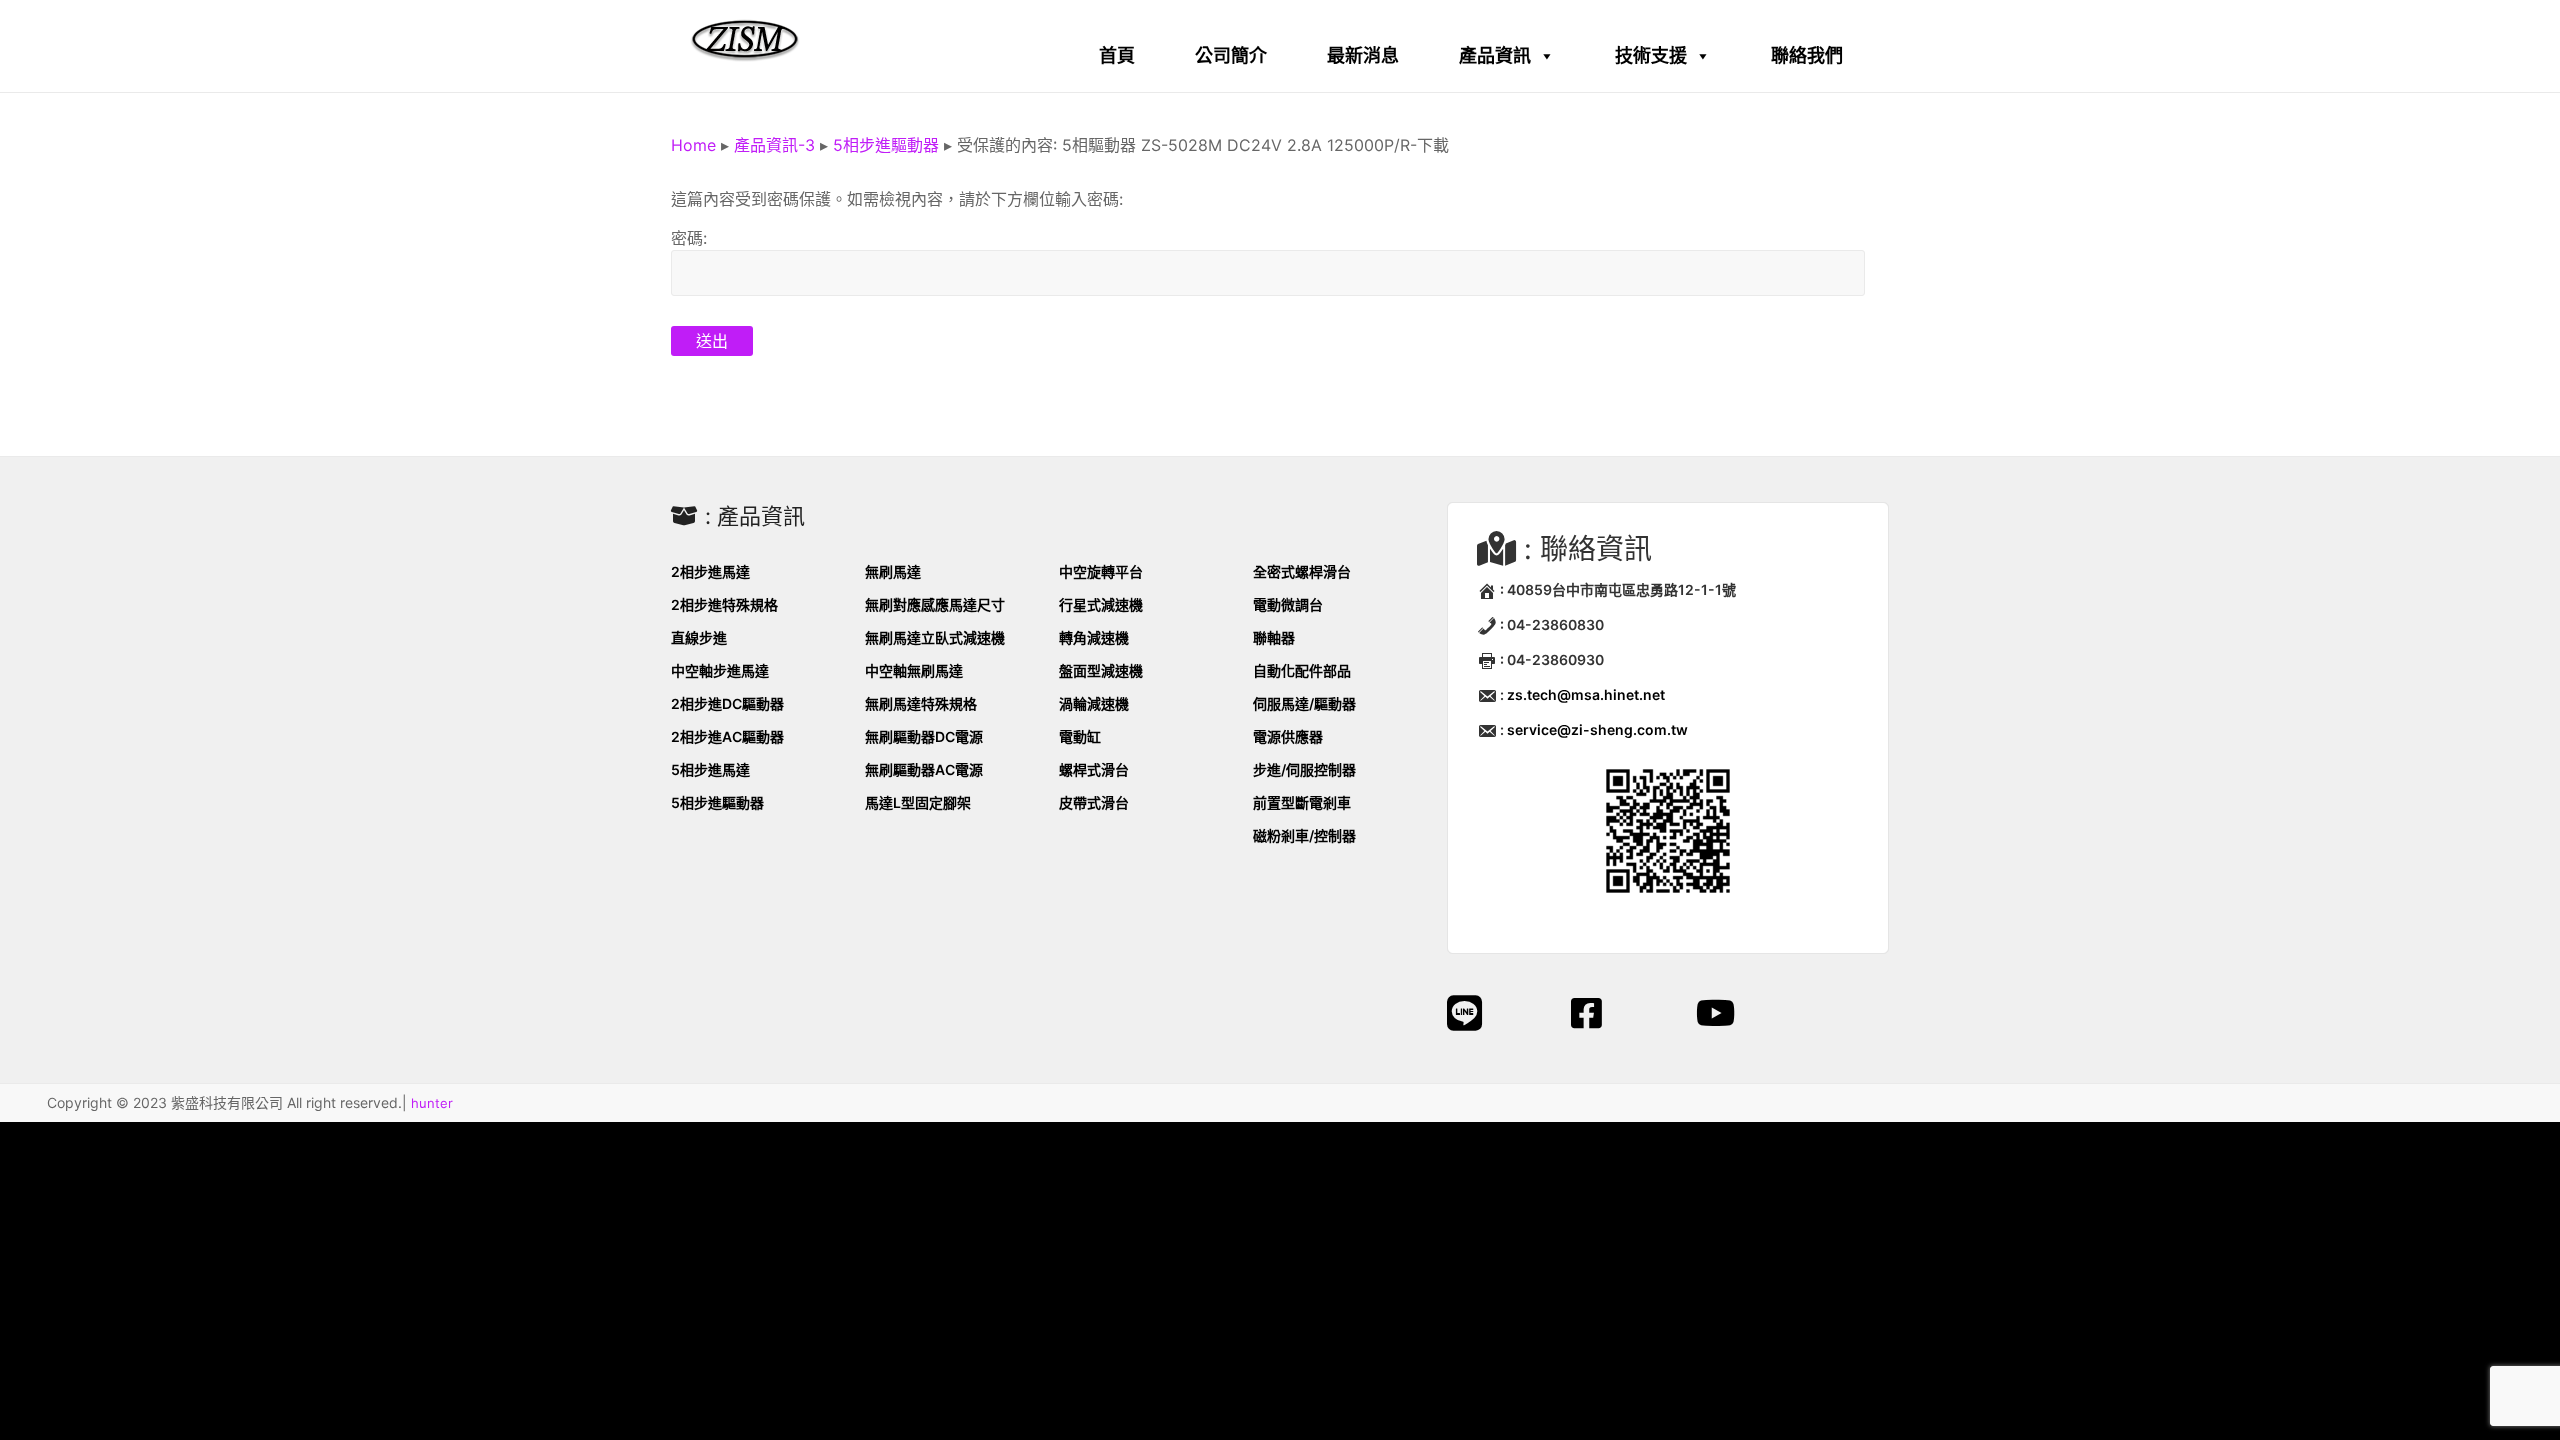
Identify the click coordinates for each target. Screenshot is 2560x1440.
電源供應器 (1288, 736)
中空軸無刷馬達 (914, 670)
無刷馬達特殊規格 (921, 703)
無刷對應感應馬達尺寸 (935, 604)
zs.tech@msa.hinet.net (1586, 694)
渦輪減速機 (1094, 703)
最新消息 (1363, 55)
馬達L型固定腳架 (918, 802)
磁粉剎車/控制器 (1304, 835)
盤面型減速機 (1101, 670)
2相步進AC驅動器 (727, 736)
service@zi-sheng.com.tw (1597, 729)
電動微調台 (1288, 604)
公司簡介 (1231, 55)
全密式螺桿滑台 (1302, 571)
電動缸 (1080, 736)
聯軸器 (1274, 637)
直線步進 (699, 637)
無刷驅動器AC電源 (924, 769)
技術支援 (1651, 55)
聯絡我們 (1807, 55)
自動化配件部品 (1302, 670)
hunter (432, 1103)
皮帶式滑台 (1094, 802)
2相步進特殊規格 (724, 604)
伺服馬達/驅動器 (1304, 703)
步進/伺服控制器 (1304, 769)
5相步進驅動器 (886, 145)
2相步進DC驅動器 (727, 703)
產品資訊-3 (774, 145)
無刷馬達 (893, 571)
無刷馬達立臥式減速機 (935, 637)
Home (693, 145)
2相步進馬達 (710, 571)
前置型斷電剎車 (1302, 802)
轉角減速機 (1094, 637)
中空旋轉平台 (1101, 571)
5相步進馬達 (710, 769)
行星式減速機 (1101, 604)
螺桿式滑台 (1094, 769)
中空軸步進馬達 (720, 670)
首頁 (1117, 55)
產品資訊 (1495, 55)
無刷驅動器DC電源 (924, 736)
